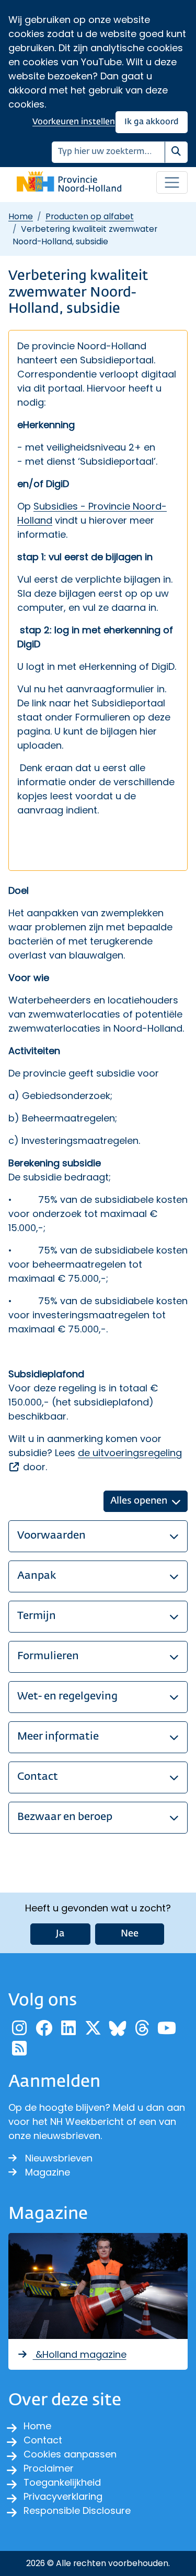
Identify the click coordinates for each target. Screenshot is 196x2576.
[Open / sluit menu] (172, 183)
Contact (43, 2440)
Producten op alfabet (90, 216)
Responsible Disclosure (77, 2510)
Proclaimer (49, 2468)
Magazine (48, 2172)
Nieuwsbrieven (59, 2158)
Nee (130, 1934)
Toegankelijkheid (62, 2482)
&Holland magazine (80, 2354)
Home (21, 216)
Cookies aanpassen (70, 2454)
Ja (60, 1934)
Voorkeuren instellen (74, 122)
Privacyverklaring (63, 2496)
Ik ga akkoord (152, 122)
